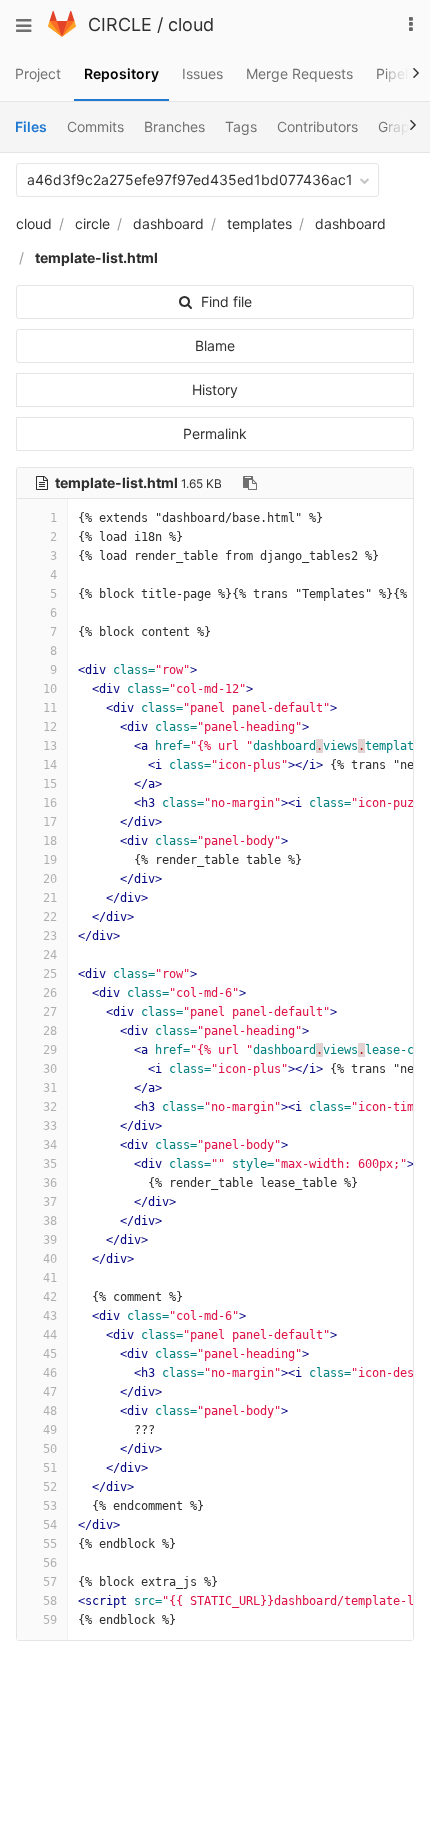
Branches (174, 126)
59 (50, 1620)
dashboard (168, 223)
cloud (191, 24)
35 (50, 1164)
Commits (95, 126)
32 (50, 1107)
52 (50, 1487)
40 (50, 1259)
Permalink (215, 433)
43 (50, 1316)
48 (50, 1411)
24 (50, 955)
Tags (241, 126)
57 (50, 1582)
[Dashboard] (62, 31)
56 (50, 1563)
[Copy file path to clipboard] (250, 483)
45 (50, 1354)
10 (50, 689)
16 (50, 803)
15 (50, 784)
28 (50, 1031)
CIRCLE (120, 24)
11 (50, 708)
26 (50, 993)
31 (50, 1088)
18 (50, 841)
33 (50, 1126)
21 (50, 898)
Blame (215, 345)
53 (50, 1506)
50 (50, 1449)
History (215, 389)
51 (50, 1468)
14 (50, 765)
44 (50, 1335)
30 (50, 1069)
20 (50, 879)
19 (50, 860)
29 (50, 1050)
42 (50, 1297)
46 (50, 1373)
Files (31, 126)
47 (50, 1392)
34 (50, 1145)
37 (50, 1202)
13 (50, 746)
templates (259, 223)
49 (50, 1430)
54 (50, 1525)
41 (50, 1278)
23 (50, 936)
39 (50, 1240)
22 (50, 917)
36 (50, 1183)
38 (50, 1221)
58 (50, 1601)
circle (92, 223)
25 (50, 974)
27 (50, 1012)
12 (50, 727)
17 (50, 822)
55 (50, 1544)
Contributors (317, 126)
